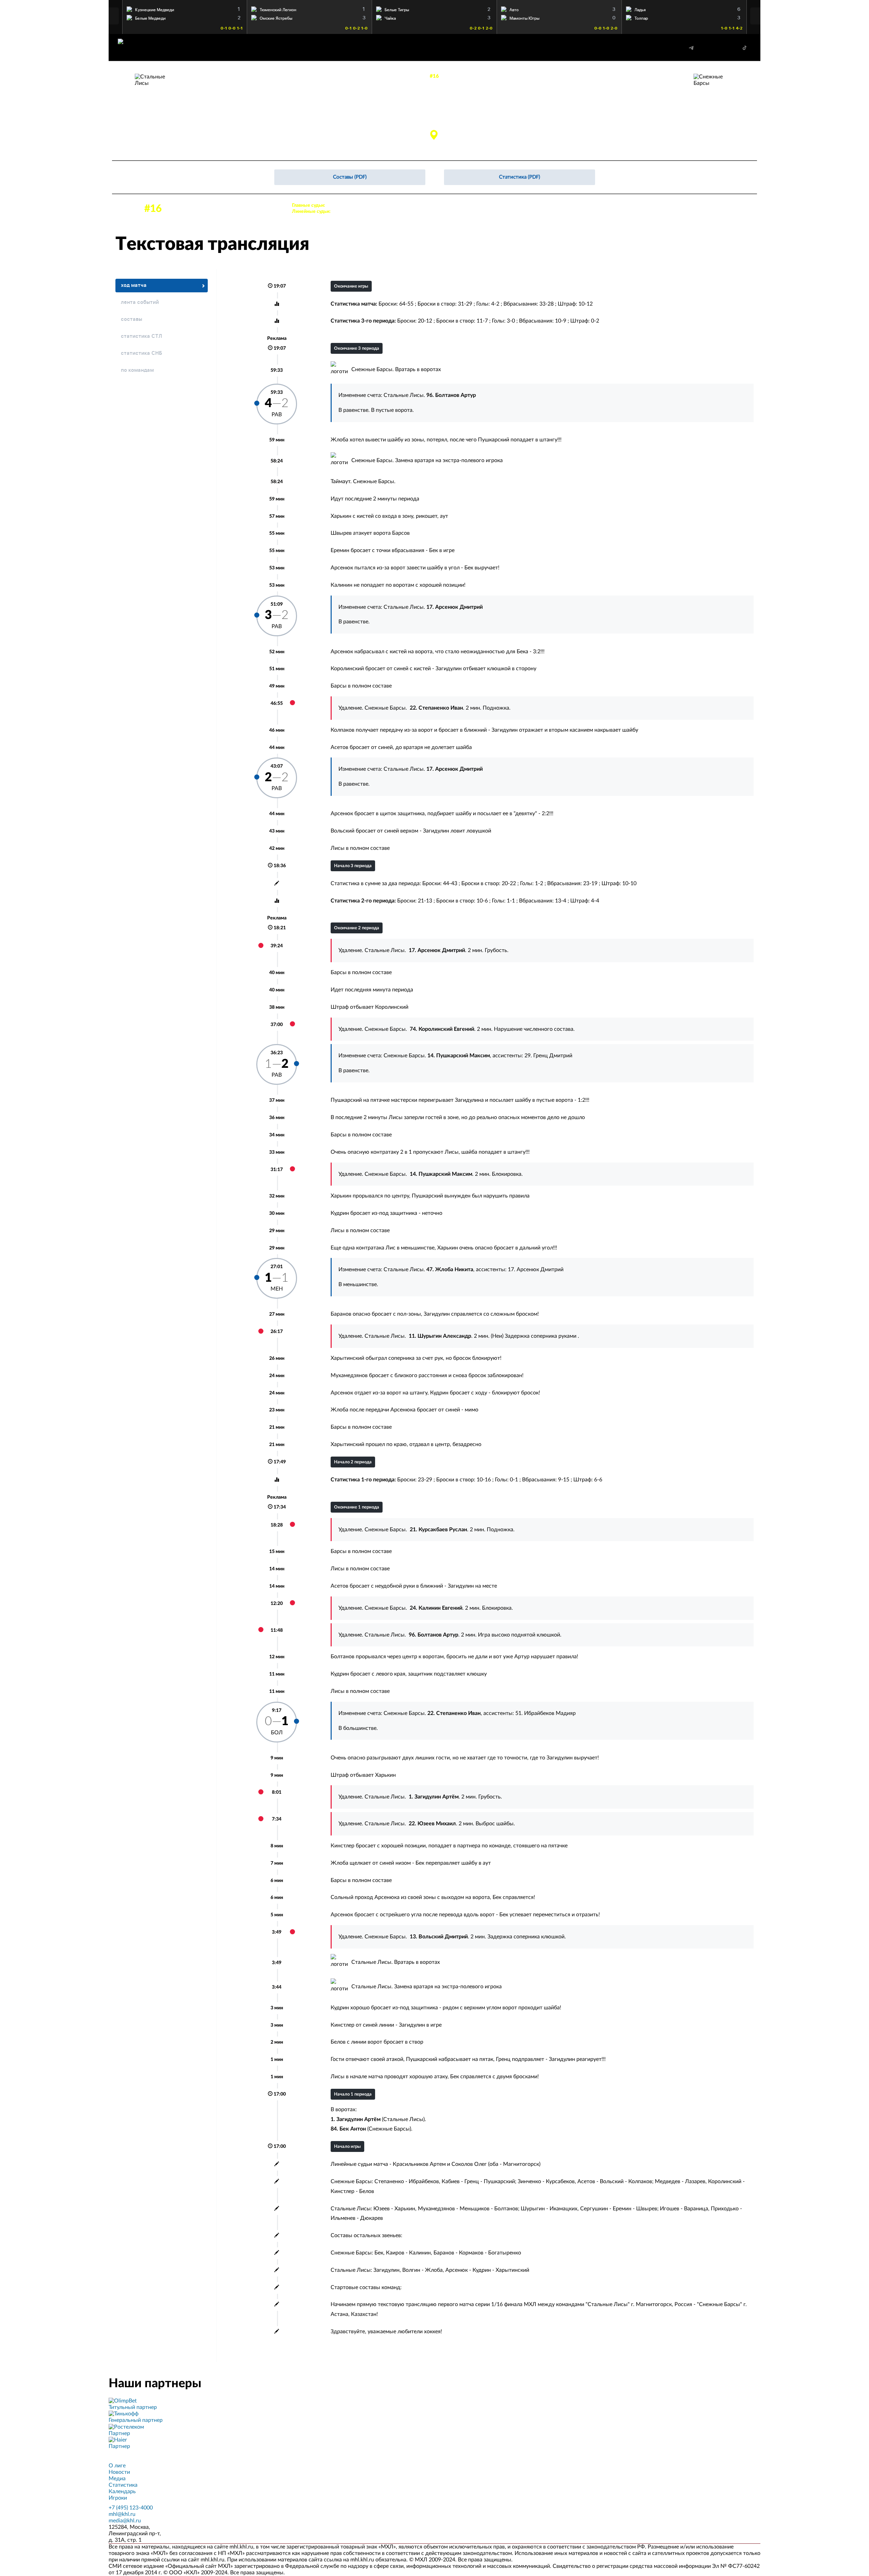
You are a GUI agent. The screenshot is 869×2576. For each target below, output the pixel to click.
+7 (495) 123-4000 (131, 2508)
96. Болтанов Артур (202, 112)
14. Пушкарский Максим (650, 112)
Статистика (123, 2485)
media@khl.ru (125, 2521)
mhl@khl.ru (122, 2514)
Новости (119, 2472)
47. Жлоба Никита (200, 135)
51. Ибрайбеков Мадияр (546, 1713)
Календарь (122, 2491)
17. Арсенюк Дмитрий (204, 120)
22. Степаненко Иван (657, 120)
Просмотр (185, 8)
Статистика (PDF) (520, 177)
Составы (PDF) (350, 177)
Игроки (118, 2498)
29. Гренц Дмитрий (548, 1056)
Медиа (117, 2479)
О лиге (117, 2466)
